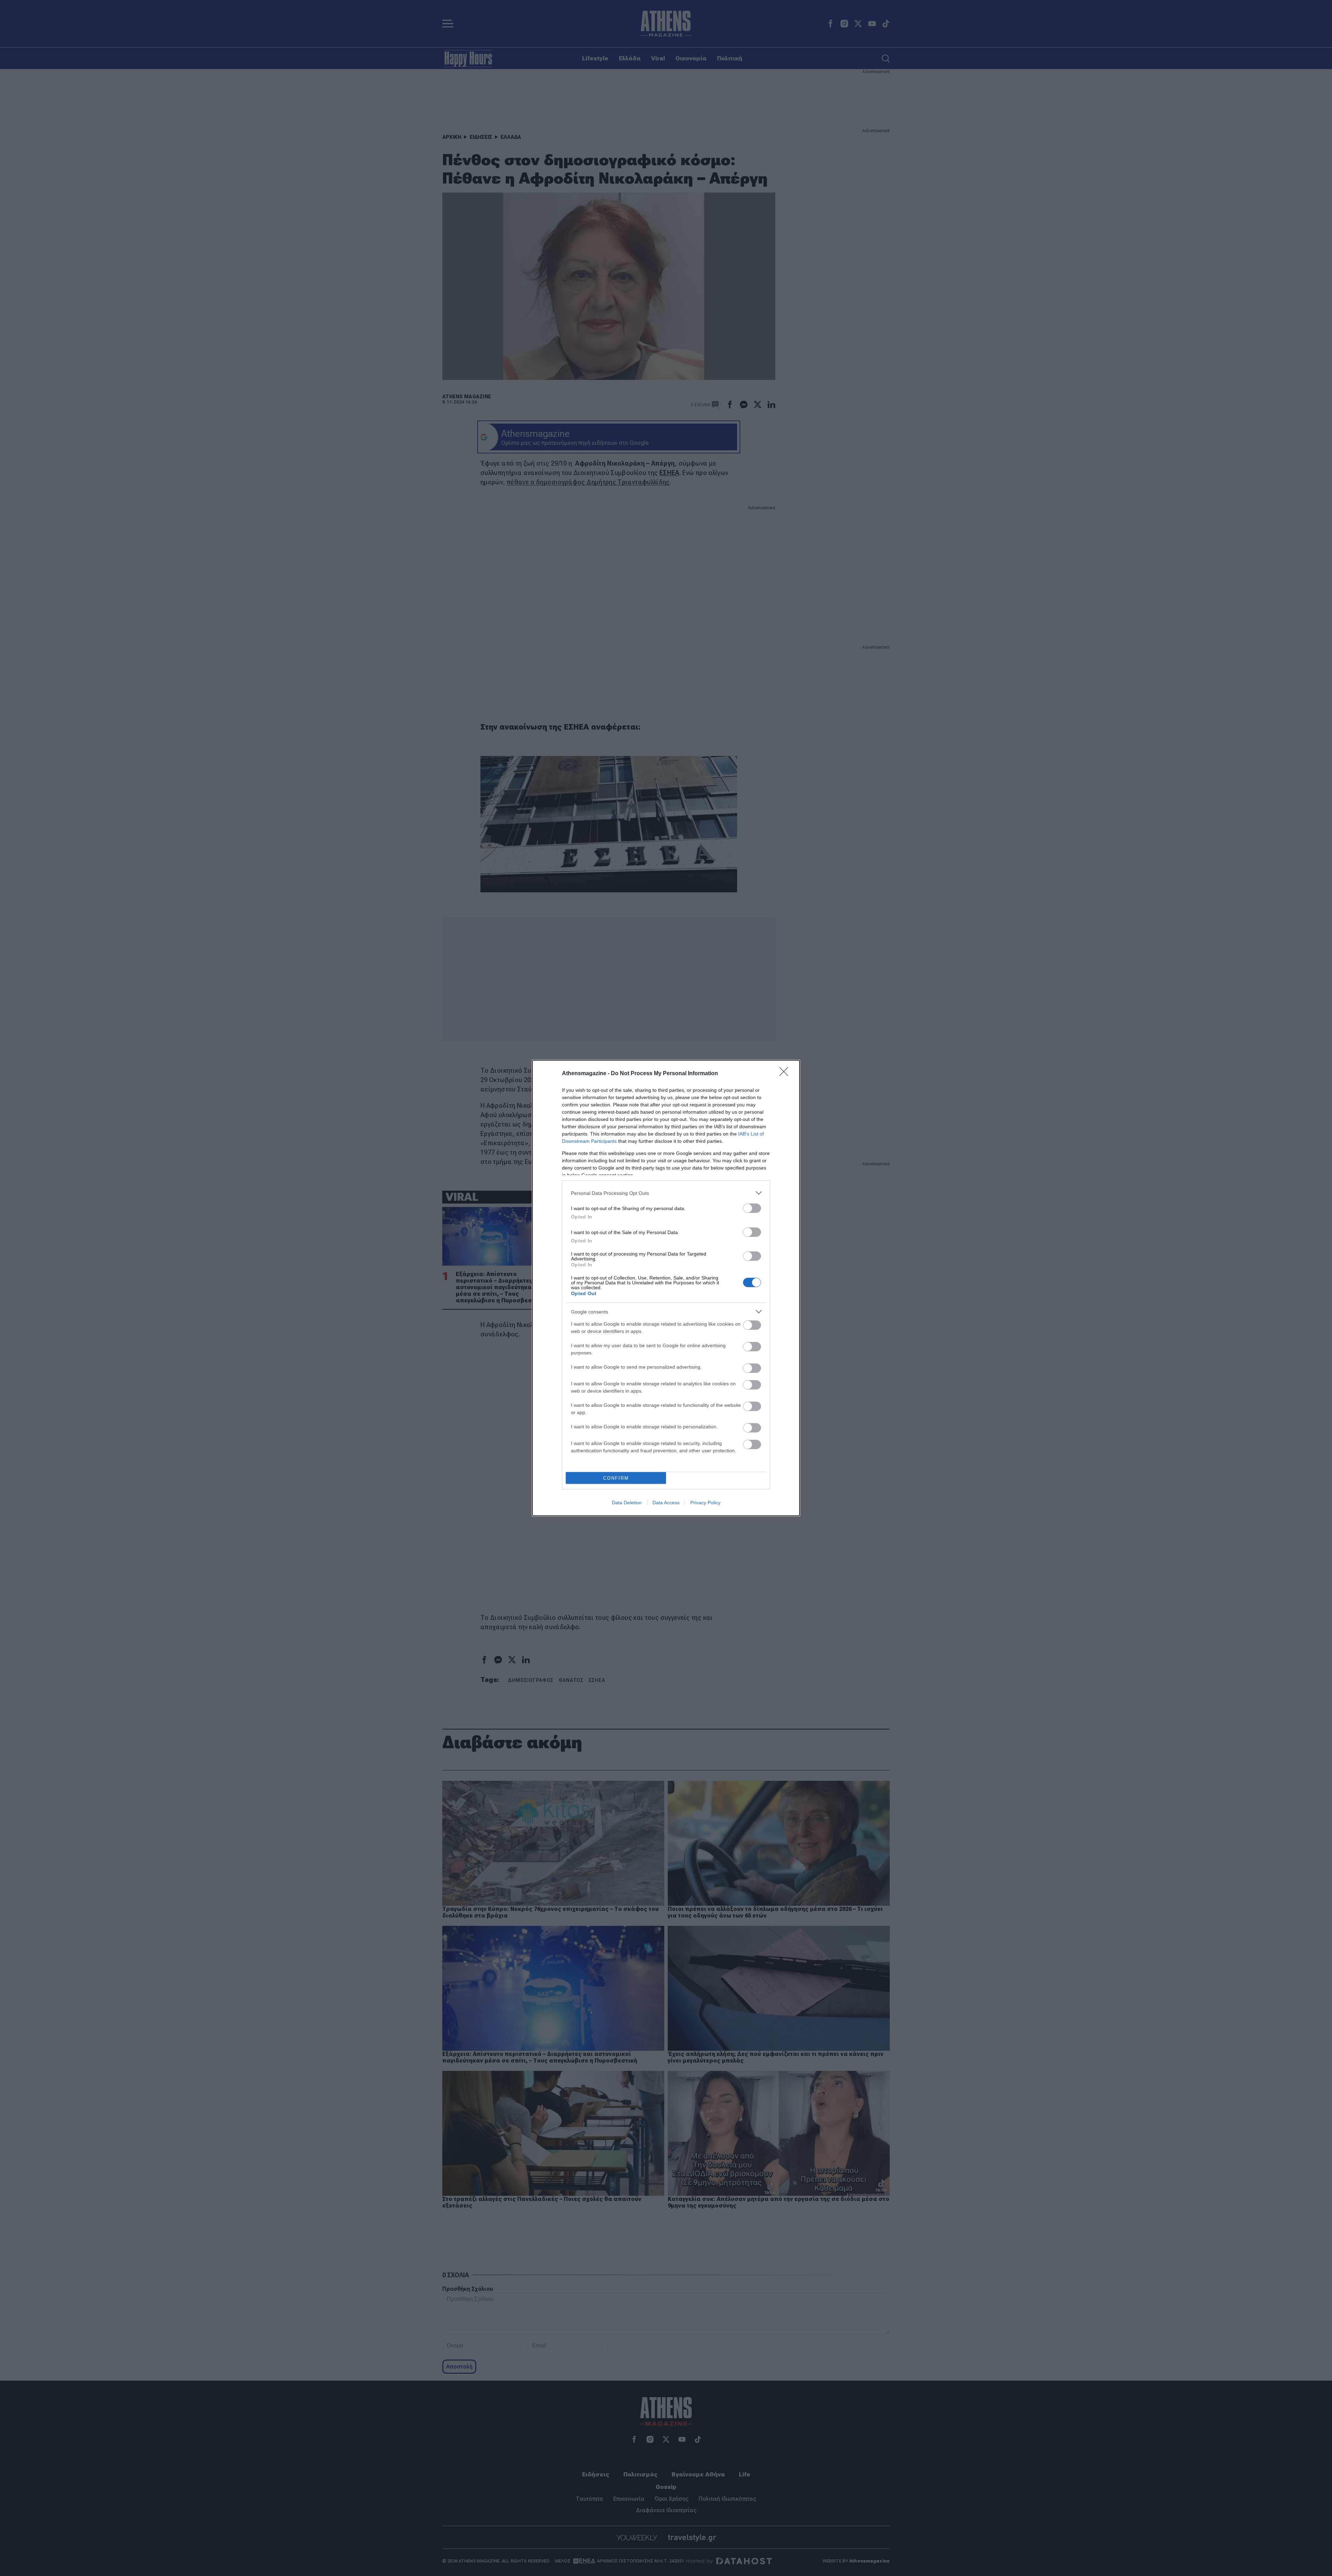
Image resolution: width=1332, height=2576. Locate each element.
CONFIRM (616, 1478)
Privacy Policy (705, 1503)
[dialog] (666, 1288)
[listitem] (666, 1193)
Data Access (666, 1503)
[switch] (752, 1208)
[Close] (786, 1074)
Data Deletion (627, 1503)
